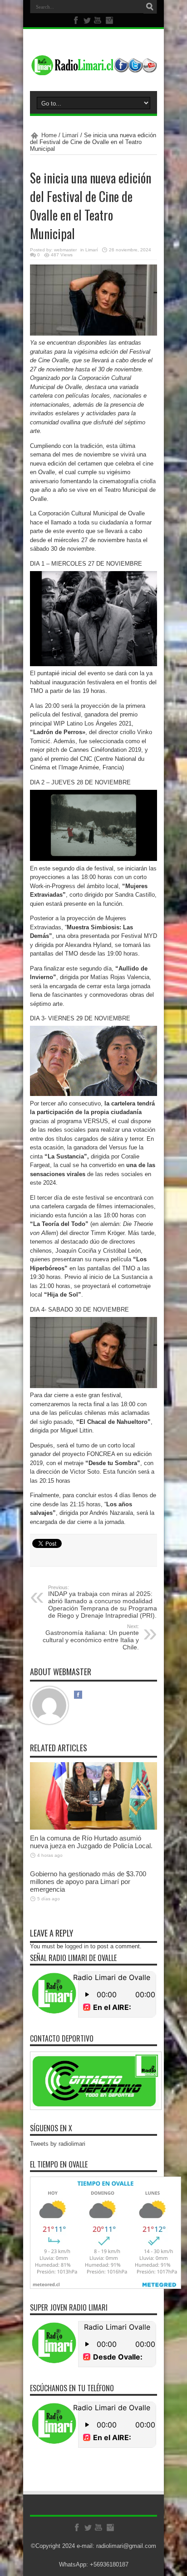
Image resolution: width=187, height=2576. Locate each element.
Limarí (70, 135)
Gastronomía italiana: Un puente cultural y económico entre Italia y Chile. (91, 1637)
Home (49, 135)
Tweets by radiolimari (58, 2144)
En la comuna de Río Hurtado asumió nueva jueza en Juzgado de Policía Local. (92, 1842)
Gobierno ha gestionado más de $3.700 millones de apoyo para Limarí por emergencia (88, 1882)
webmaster (65, 250)
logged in (77, 1946)
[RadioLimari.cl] (93, 68)
